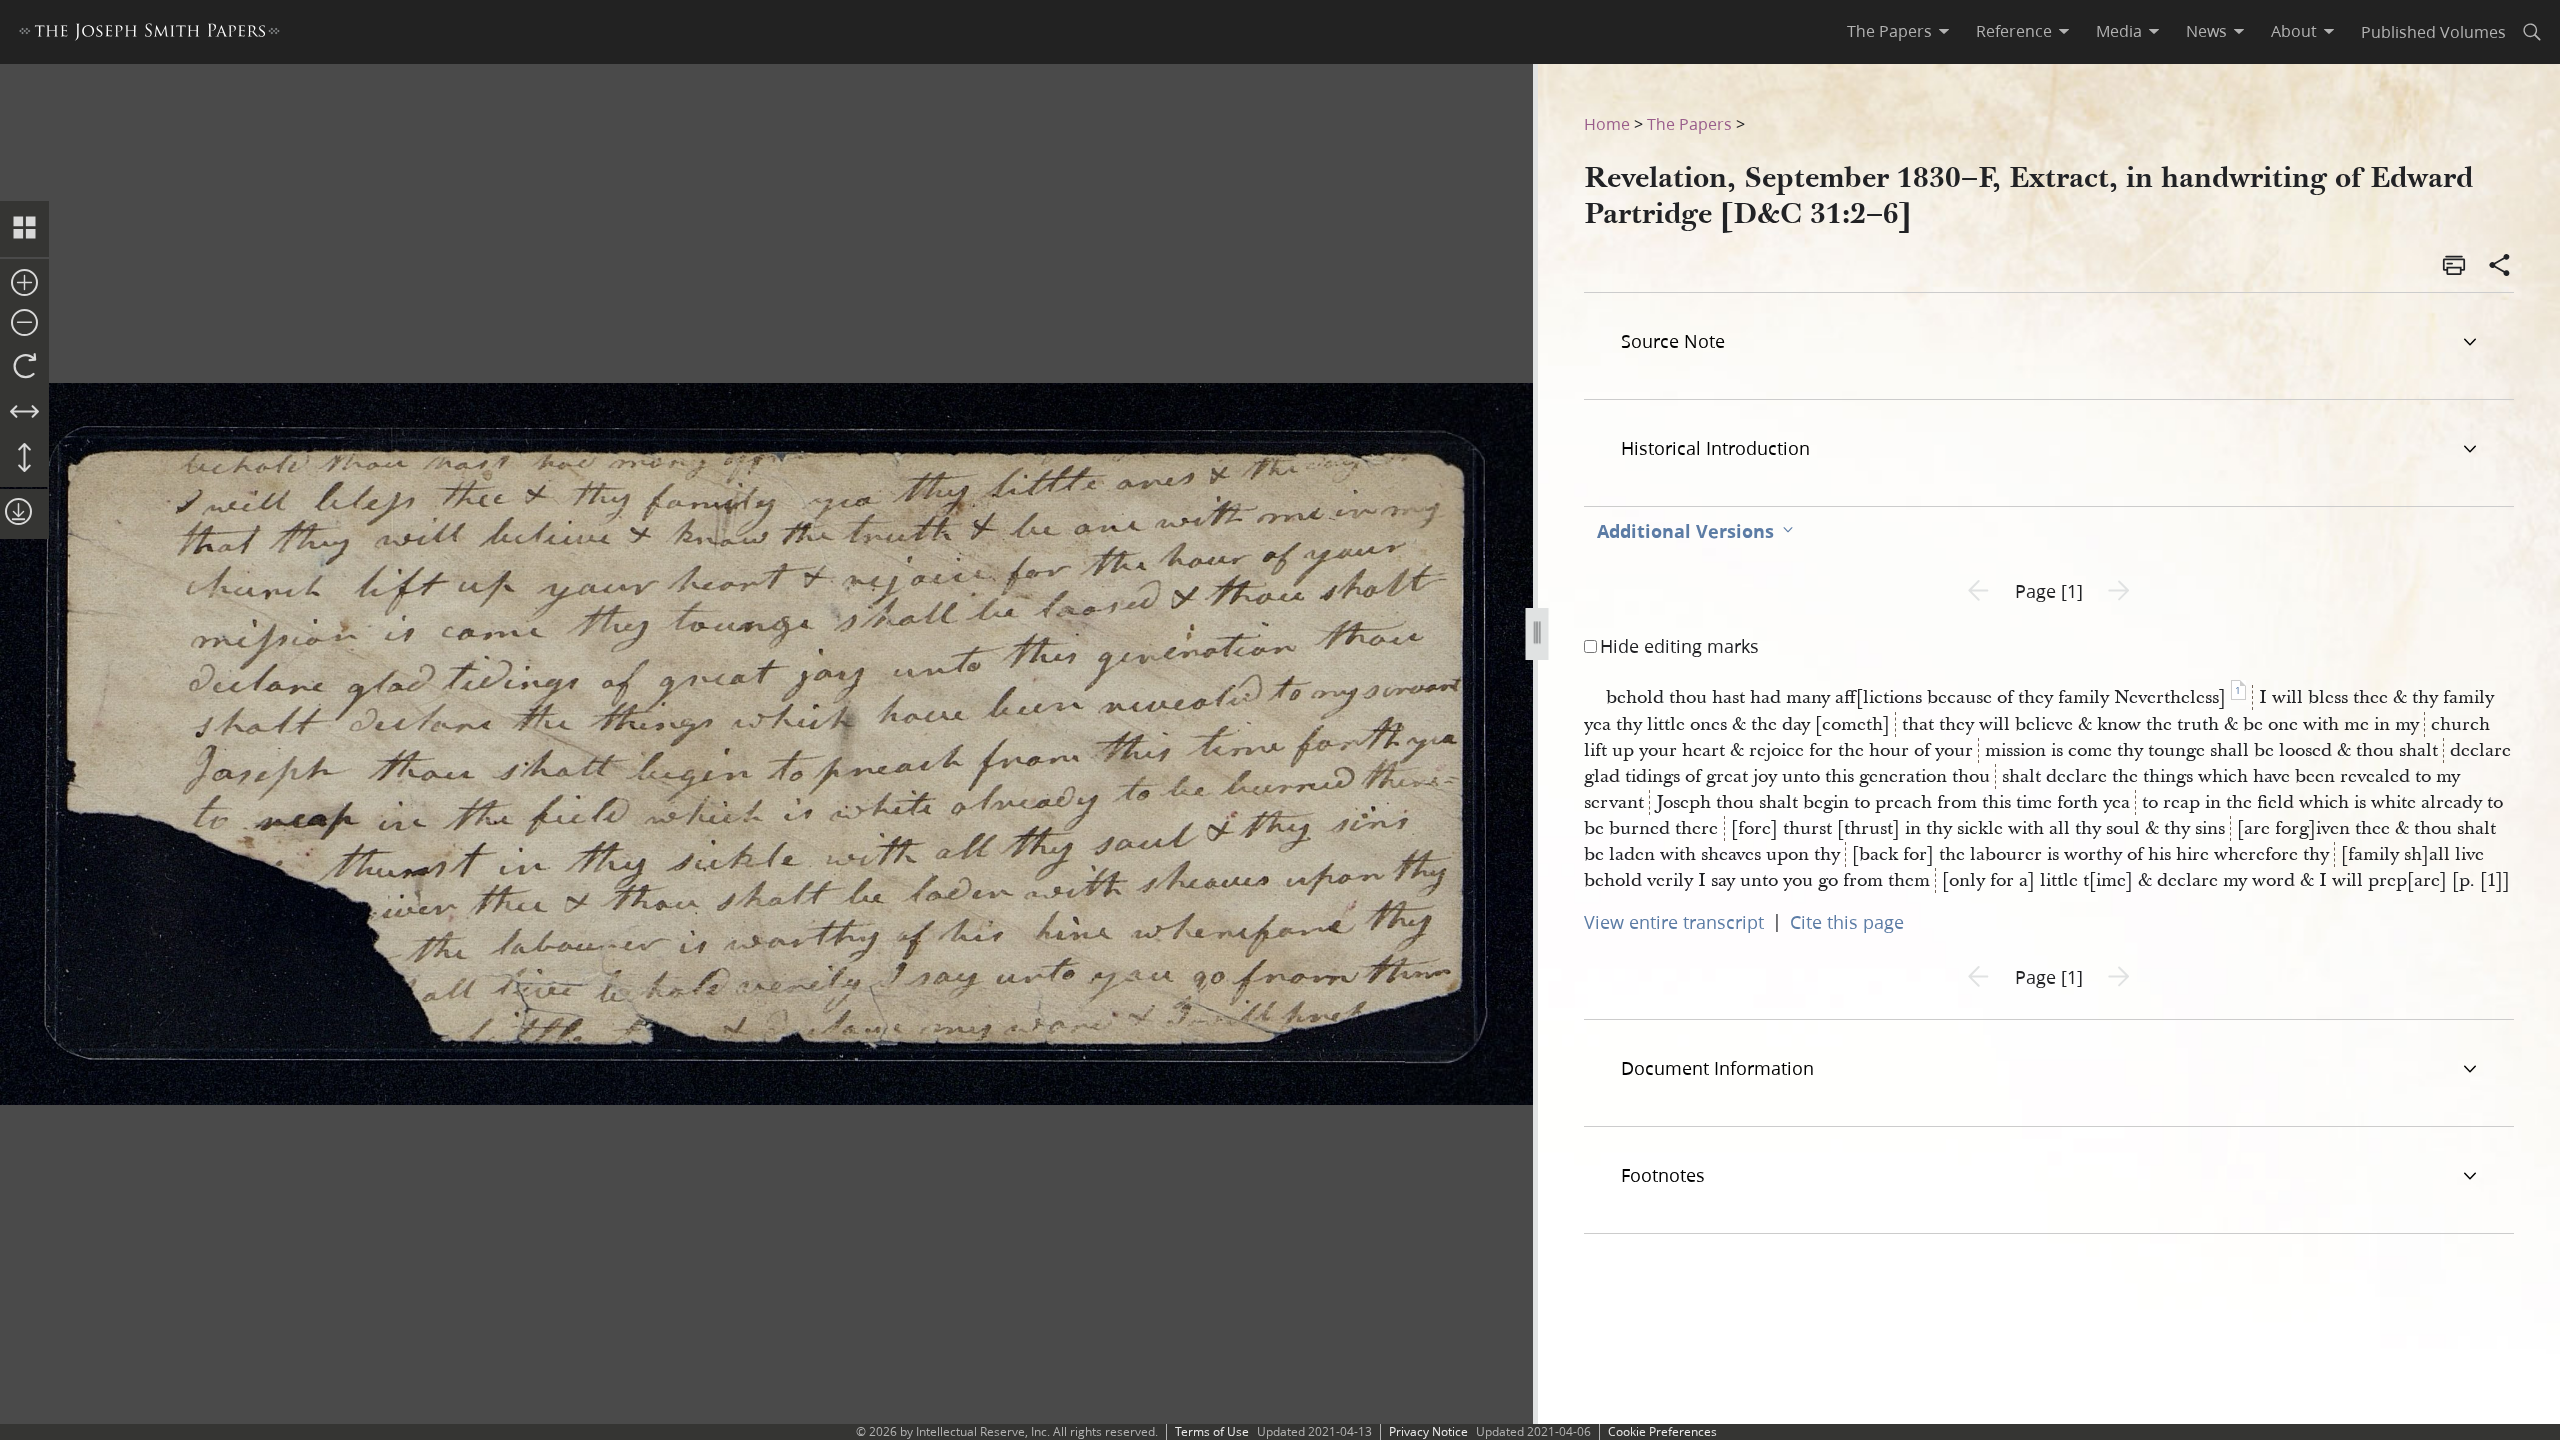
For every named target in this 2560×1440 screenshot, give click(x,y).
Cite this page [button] (1847, 922)
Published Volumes (2433, 31)
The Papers (1689, 123)
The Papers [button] (1889, 31)
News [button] (2206, 31)
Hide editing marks (1679, 646)
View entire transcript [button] (1674, 922)
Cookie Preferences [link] (1662, 1431)
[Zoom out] (24, 324)
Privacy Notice (1428, 1431)
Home (1607, 123)
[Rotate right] (24, 367)
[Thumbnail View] (24, 229)
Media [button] (2119, 31)
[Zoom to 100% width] (24, 413)
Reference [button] (2014, 31)
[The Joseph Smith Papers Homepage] (149, 34)
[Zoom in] (24, 284)
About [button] (2294, 31)
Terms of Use (1212, 1431)
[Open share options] (2500, 267)
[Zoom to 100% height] (24, 459)
